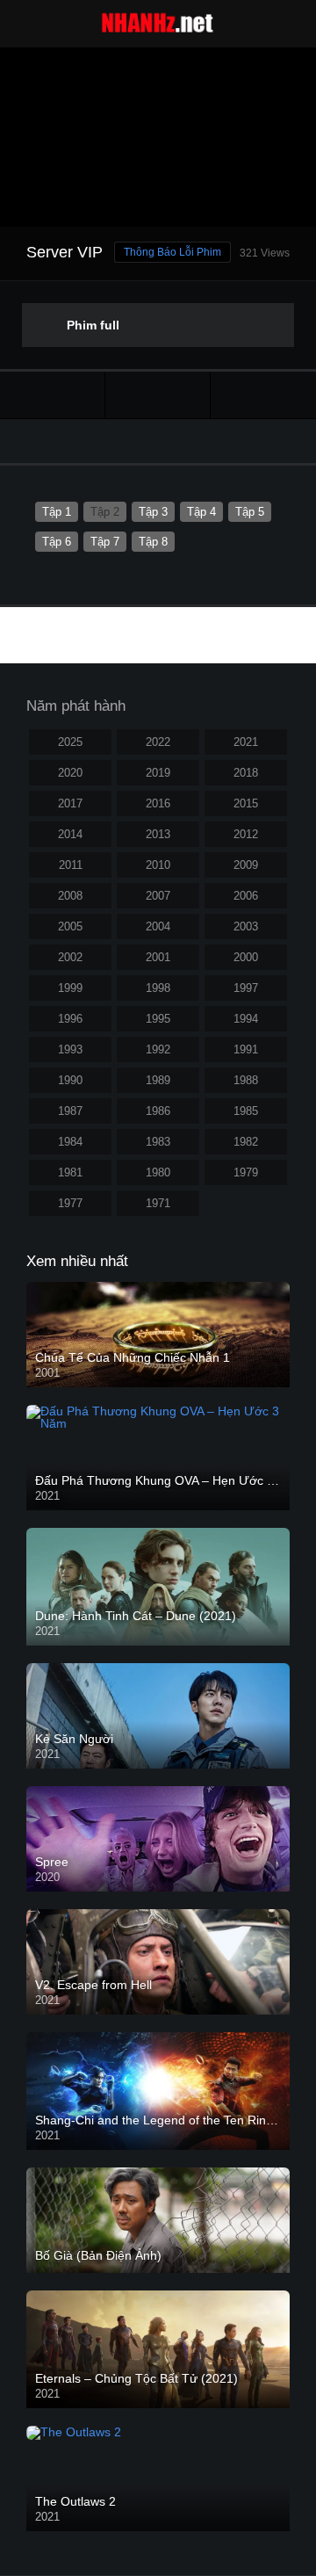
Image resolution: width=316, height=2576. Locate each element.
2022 (158, 742)
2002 (70, 957)
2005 (70, 926)
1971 (158, 1203)
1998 (158, 988)
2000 (246, 957)
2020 (70, 773)
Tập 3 (153, 512)
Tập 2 (105, 512)
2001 (158, 957)
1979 (246, 1172)
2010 (158, 865)
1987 (70, 1111)
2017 (70, 803)
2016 (158, 803)
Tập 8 (153, 542)
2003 (246, 926)
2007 (158, 896)
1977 (70, 1203)
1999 (70, 988)
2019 (158, 773)
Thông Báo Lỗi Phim (172, 252)
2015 (246, 803)
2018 (246, 773)
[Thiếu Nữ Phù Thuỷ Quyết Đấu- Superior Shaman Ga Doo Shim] (158, 395)
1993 (70, 1049)
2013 (158, 834)
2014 (70, 834)
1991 (246, 1049)
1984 (70, 1142)
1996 (70, 1019)
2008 (70, 896)
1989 (158, 1080)
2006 (246, 896)
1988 (246, 1080)
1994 (246, 1019)
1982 (246, 1142)
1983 (158, 1142)
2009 (246, 865)
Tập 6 (57, 542)
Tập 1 (57, 512)
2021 (246, 742)
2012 (246, 834)
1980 (158, 1172)
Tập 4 (201, 512)
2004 (158, 926)
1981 (70, 1172)
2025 (70, 742)
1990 (70, 1080)
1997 (246, 988)
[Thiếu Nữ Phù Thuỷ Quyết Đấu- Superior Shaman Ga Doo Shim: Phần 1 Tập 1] (52, 395)
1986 (158, 1111)
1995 (158, 1019)
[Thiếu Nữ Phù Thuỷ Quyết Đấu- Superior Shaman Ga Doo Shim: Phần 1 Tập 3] (263, 395)
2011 (71, 865)
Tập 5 (250, 512)
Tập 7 (105, 542)
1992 (158, 1049)
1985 (246, 1111)
